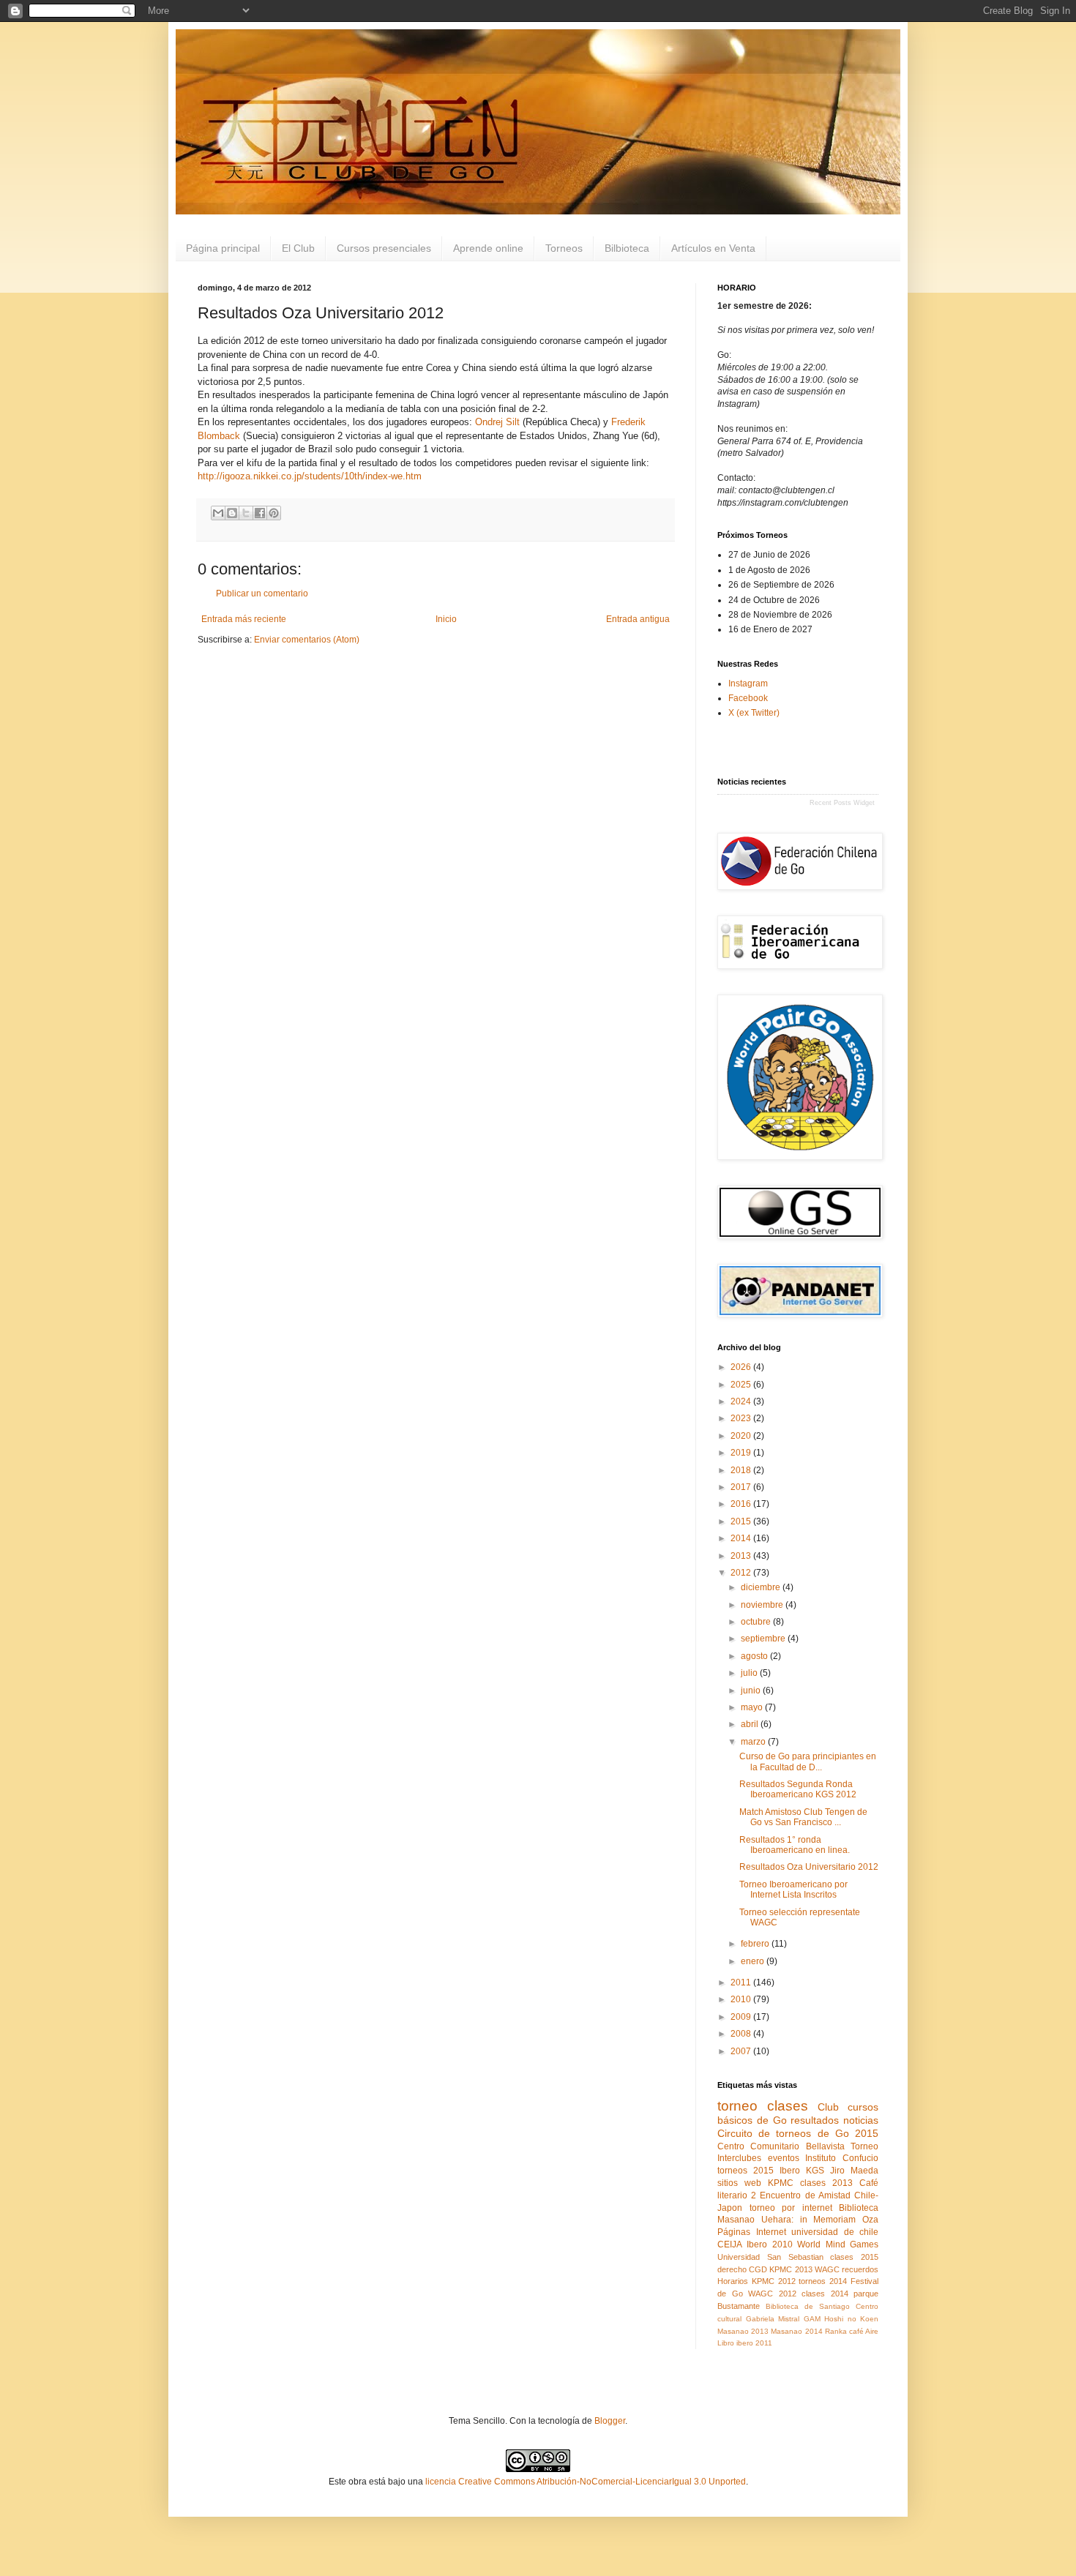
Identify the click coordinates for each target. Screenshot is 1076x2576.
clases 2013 (826, 2183)
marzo (754, 1742)
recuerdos (860, 2269)
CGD (758, 2269)
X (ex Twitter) (754, 713)
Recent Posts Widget (842, 803)
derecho (732, 2269)
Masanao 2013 (743, 2331)
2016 (742, 1504)
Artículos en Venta (713, 248)
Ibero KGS (802, 2171)
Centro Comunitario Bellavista (781, 2146)
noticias (861, 2120)
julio (750, 1673)
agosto (755, 1656)
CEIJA (730, 2244)
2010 (742, 1999)
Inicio (446, 619)
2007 (742, 2051)
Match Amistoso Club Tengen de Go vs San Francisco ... (803, 1817)
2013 (742, 1556)
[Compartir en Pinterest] (274, 513)
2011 (742, 1982)
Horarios (733, 2281)
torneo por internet (791, 2208)
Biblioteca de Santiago (808, 2306)
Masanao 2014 (796, 2331)
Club (828, 2107)
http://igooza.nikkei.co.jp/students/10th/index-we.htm (310, 476)
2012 (742, 1573)
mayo (753, 1707)
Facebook (748, 698)
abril (751, 1724)
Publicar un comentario (262, 594)
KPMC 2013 (791, 2269)
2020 (742, 1436)
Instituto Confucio (842, 2158)
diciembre (762, 1587)
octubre (757, 1622)
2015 (742, 1521)
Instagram (748, 684)
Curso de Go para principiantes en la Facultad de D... (808, 1761)
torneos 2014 (823, 2281)
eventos (784, 2158)
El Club (298, 248)
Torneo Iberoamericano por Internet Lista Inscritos (793, 1890)
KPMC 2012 (774, 2281)
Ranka (836, 2331)
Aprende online (488, 248)
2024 (742, 1401)
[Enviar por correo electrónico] (218, 513)
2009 (742, 2017)
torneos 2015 (746, 2171)
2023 (742, 1418)
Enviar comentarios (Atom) (307, 640)
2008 (742, 2034)
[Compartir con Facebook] (260, 513)
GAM (812, 2319)
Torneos (564, 248)
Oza (870, 2220)
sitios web (739, 2183)
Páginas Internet (752, 2232)
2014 (742, 1538)
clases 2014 (825, 2294)
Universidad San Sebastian (770, 2257)
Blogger (610, 2421)
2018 (742, 1470)
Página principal (223, 248)
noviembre (763, 1605)
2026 (742, 1367)
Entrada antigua (638, 619)
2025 (742, 1385)
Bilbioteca (627, 248)
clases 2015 (854, 2257)
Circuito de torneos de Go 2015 (798, 2133)
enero (754, 1961)
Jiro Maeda (854, 2171)
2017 (742, 1487)
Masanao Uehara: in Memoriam (787, 2220)
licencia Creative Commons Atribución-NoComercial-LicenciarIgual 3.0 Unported (586, 2482)
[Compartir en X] (246, 513)
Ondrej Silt (497, 422)
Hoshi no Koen (851, 2319)
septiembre (764, 1639)
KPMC (781, 2183)
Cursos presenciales (384, 248)
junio (752, 1690)
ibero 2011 (754, 2343)
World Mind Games (838, 2244)
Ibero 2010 (769, 2244)
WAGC (827, 2269)
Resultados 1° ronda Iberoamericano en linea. (795, 1845)
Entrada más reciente (244, 619)
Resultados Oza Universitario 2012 (809, 1867)
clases (788, 2106)
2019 (742, 1453)
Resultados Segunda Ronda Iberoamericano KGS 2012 (798, 1789)
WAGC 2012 (772, 2294)
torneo (737, 2106)
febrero (756, 1944)
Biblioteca (859, 2208)
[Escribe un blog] (232, 513)
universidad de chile (835, 2232)
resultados (815, 2120)
